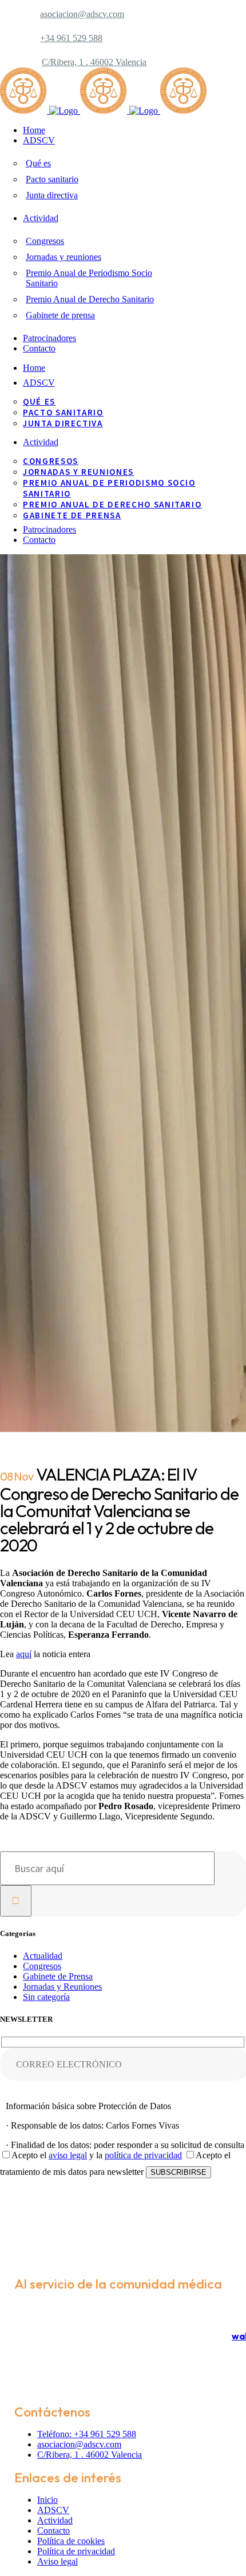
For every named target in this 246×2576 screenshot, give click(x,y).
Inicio (47, 2500)
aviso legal (68, 2155)
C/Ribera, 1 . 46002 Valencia (94, 62)
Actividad (55, 2520)
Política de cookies (71, 2541)
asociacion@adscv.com (82, 14)
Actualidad (43, 1956)
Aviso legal (57, 2561)
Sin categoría (46, 1997)
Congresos (42, 1966)
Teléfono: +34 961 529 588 (87, 2434)
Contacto (53, 2531)
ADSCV (53, 2510)
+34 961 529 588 (71, 38)
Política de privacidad (76, 2551)
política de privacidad (143, 2155)
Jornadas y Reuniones (62, 1987)
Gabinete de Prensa (58, 1976)
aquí (24, 1654)
